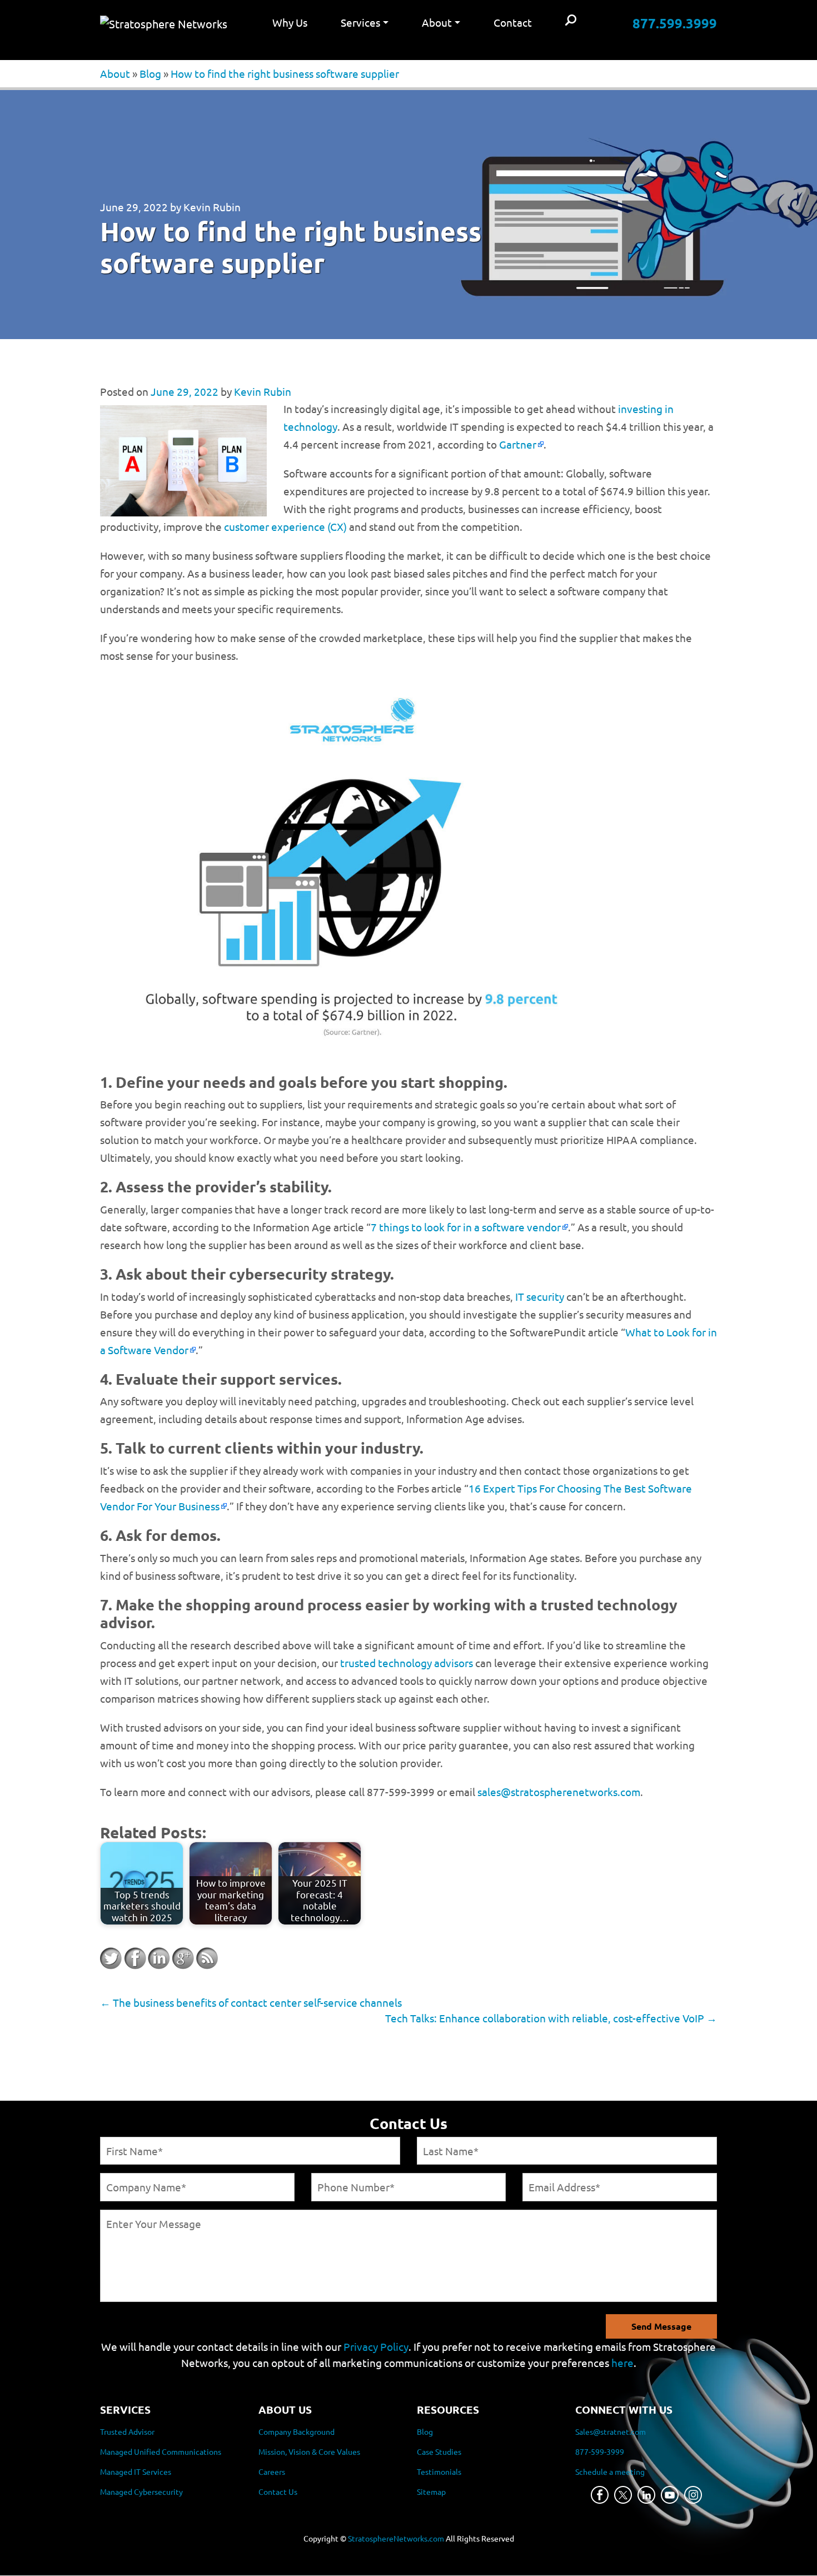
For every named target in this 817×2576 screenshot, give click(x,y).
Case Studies (439, 2452)
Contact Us (278, 2492)
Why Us (290, 22)
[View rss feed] (207, 1958)
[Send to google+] (183, 1958)
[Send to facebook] (135, 1958)
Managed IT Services (136, 2472)
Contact (513, 22)
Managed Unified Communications (161, 2452)
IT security (540, 1296)
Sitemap (431, 2492)
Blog (150, 73)
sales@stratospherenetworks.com (559, 1792)
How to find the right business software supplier (285, 73)
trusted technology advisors (407, 1663)
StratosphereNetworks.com (396, 2539)
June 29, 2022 (134, 207)
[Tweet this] (111, 1958)
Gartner (518, 444)
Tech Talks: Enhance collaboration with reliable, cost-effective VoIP (551, 2018)
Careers (272, 2472)
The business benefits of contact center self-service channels (251, 2002)
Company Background (297, 2432)
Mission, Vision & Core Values (309, 2452)
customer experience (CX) (285, 526)
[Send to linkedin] (159, 1958)
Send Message (661, 2326)
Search (571, 21)
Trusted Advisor (127, 2432)
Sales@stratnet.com (611, 2432)
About (115, 73)
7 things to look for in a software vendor (466, 1227)
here (622, 2363)
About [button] (437, 22)
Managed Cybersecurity (141, 2492)
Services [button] (360, 22)
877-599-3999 (600, 2452)
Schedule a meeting (610, 2472)
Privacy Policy (376, 2346)
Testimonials (439, 2472)
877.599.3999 (675, 23)
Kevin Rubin (212, 207)
